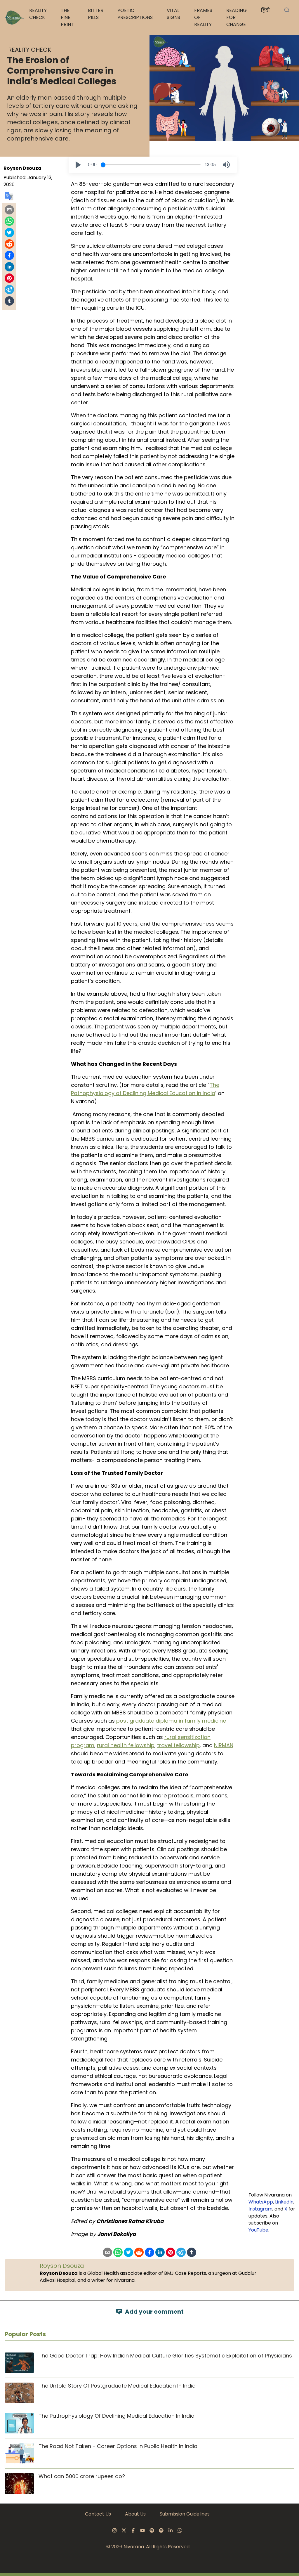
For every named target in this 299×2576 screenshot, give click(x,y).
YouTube (258, 2230)
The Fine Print (67, 17)
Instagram (260, 2209)
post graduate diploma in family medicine (171, 1721)
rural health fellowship (126, 1745)
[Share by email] (9, 210)
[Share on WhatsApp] (9, 221)
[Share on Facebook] (9, 255)
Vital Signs (173, 14)
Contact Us (98, 2514)
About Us (135, 2514)
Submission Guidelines (185, 2514)
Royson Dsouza (22, 168)
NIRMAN (224, 1745)
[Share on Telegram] (9, 290)
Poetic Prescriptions (135, 14)
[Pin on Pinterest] (9, 278)
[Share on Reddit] (9, 244)
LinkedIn (284, 2202)
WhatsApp (261, 2202)
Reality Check (38, 14)
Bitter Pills (96, 14)
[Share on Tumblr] (9, 301)
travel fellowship (178, 1745)
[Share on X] (9, 233)
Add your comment (154, 2312)
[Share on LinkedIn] (9, 267)
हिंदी (265, 10)
